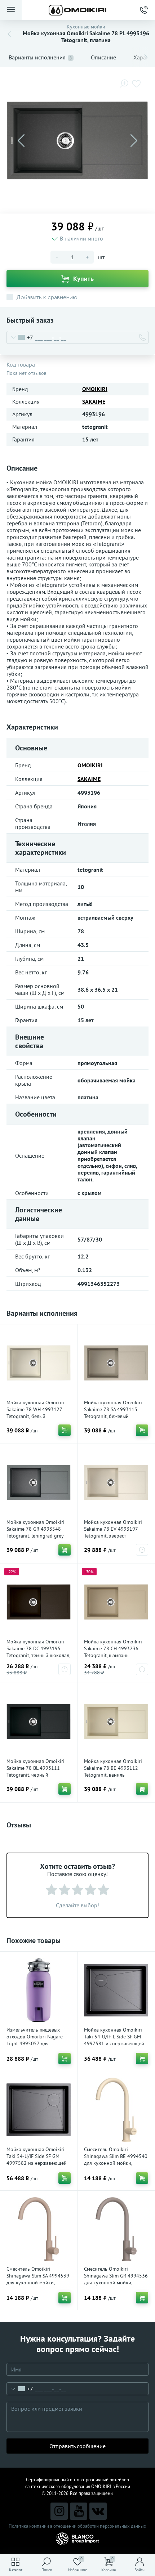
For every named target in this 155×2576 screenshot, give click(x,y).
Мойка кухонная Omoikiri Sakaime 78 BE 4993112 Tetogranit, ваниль (113, 1768)
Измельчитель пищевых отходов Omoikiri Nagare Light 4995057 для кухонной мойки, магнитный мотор (35, 2043)
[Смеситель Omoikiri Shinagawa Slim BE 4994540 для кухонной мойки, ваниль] (116, 2110)
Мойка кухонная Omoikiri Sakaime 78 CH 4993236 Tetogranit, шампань (113, 1648)
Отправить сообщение (77, 2446)
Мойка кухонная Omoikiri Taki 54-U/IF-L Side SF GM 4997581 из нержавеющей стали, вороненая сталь (114, 2040)
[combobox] (20, 337)
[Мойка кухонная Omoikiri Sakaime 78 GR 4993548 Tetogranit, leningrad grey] (39, 1482)
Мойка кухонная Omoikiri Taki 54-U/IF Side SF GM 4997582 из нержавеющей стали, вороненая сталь (37, 2160)
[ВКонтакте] (98, 2511)
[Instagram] (59, 2511)
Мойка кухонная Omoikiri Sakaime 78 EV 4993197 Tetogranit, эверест (113, 1529)
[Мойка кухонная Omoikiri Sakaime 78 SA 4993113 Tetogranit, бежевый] (116, 1363)
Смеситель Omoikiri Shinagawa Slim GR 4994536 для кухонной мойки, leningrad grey (116, 2279)
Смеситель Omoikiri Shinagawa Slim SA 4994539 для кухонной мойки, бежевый (38, 2279)
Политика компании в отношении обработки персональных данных (77, 2526)
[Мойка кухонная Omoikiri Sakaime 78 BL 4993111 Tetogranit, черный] (39, 1722)
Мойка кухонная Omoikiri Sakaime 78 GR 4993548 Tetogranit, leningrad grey (36, 1529)
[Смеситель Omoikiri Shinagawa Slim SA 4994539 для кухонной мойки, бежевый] (39, 2229)
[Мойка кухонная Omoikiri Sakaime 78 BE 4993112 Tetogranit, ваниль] (116, 1722)
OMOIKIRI (95, 389)
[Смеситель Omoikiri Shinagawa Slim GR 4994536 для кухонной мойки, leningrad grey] (116, 2229)
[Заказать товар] (142, 1550)
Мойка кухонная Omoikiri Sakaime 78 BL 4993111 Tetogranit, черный (36, 1768)
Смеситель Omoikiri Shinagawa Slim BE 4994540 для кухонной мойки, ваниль (116, 2160)
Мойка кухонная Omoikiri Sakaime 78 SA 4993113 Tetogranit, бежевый (113, 1409)
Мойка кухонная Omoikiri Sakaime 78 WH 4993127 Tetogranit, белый (36, 1409)
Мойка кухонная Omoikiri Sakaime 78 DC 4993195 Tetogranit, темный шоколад (38, 1648)
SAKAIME (94, 401)
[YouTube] (79, 2511)
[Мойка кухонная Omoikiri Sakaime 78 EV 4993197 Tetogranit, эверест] (116, 1482)
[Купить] (65, 1430)
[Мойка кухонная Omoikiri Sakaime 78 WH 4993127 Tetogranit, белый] (39, 1363)
